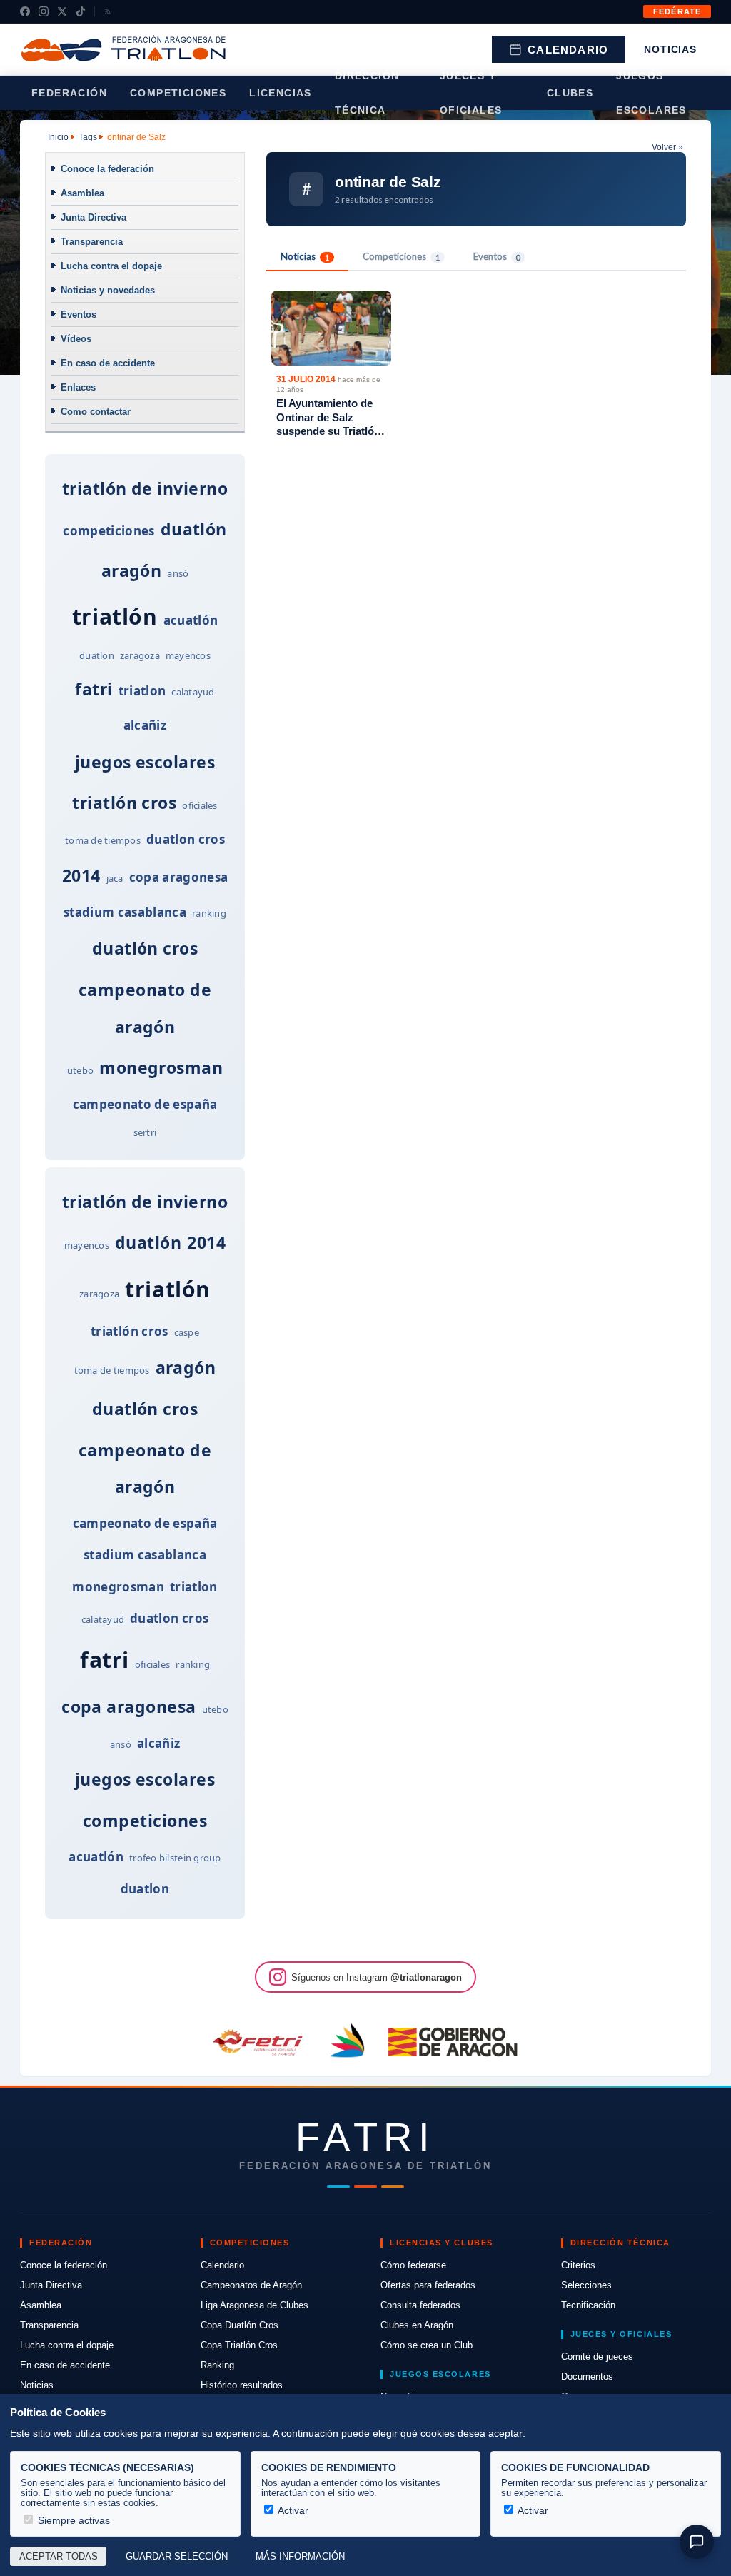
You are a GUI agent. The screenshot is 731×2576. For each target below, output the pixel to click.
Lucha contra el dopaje (111, 266)
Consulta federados (420, 2305)
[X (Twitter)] (62, 11)
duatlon (97, 655)
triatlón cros (124, 803)
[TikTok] (81, 11)
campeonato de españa (145, 1104)
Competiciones (178, 93)
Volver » (667, 147)
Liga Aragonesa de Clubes (254, 2305)
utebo (80, 1070)
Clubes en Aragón (417, 2325)
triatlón (115, 617)
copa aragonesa (179, 877)
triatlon (142, 691)
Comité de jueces (597, 2356)
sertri (145, 1132)
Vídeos (76, 339)
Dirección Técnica (367, 93)
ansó (178, 573)
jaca (115, 878)
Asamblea (82, 193)
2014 (81, 875)
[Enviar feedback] (697, 2542)
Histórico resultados (242, 2385)
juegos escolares (145, 762)
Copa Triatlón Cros (239, 2345)
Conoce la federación (107, 169)
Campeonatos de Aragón (251, 2285)
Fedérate (677, 11)
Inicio (58, 137)
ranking (209, 913)
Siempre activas (72, 2520)
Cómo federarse (413, 2265)
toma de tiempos (103, 840)
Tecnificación (588, 2305)
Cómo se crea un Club (427, 2345)
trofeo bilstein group (175, 1858)
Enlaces (78, 387)
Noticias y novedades (108, 290)
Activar (292, 2510)
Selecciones (586, 2285)
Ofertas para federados (428, 2285)
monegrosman (161, 1067)
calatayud (193, 692)
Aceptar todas (59, 2557)
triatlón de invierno (145, 488)
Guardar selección (177, 2557)
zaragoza (140, 655)
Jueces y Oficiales (471, 93)
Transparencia (92, 242)
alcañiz (145, 725)
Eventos (79, 315)
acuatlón (191, 620)
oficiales (200, 805)
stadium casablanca (125, 912)
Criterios (578, 2265)
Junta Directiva (94, 217)
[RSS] (108, 11)
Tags (88, 137)
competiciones (109, 531)
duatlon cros (186, 839)
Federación (69, 93)
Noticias (670, 49)
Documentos (587, 2376)
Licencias (281, 93)
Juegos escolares (651, 93)
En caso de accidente (108, 363)
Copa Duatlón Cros (240, 2325)
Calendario (568, 50)
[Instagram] (44, 11)
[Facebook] (25, 11)
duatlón (194, 529)
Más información (300, 2557)
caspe (187, 1332)
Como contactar (96, 412)
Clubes (570, 93)
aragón (132, 570)
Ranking (217, 2365)
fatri (94, 689)
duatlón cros (145, 948)
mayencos (188, 655)
